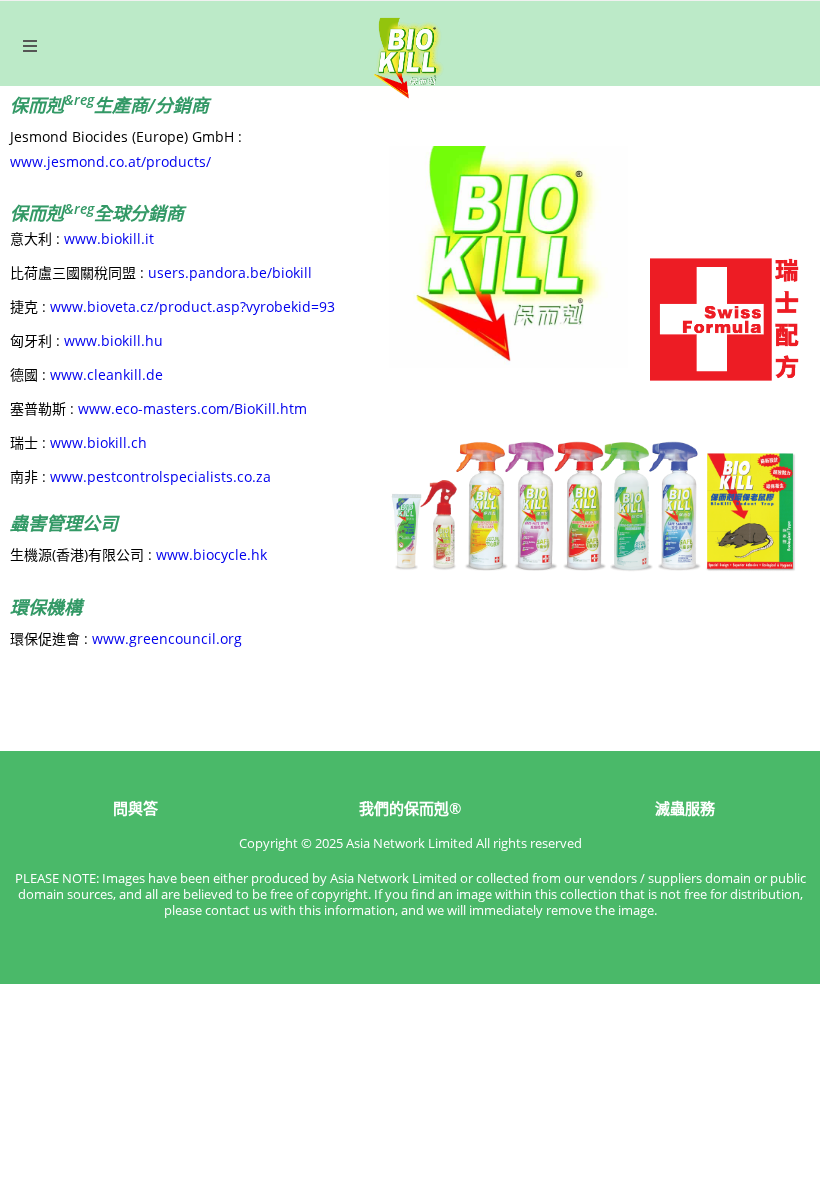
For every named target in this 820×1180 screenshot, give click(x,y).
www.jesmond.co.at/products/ (110, 161)
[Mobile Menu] (31, 46)
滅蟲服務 (685, 808)
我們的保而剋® (410, 808)
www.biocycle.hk (211, 554)
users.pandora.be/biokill (230, 272)
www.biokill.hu (113, 340)
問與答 (135, 808)
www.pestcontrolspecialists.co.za (160, 476)
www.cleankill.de (106, 374)
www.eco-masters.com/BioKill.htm (192, 408)
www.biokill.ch (98, 442)
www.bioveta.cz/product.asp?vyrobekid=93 (192, 306)
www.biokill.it (109, 238)
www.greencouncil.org (167, 638)
